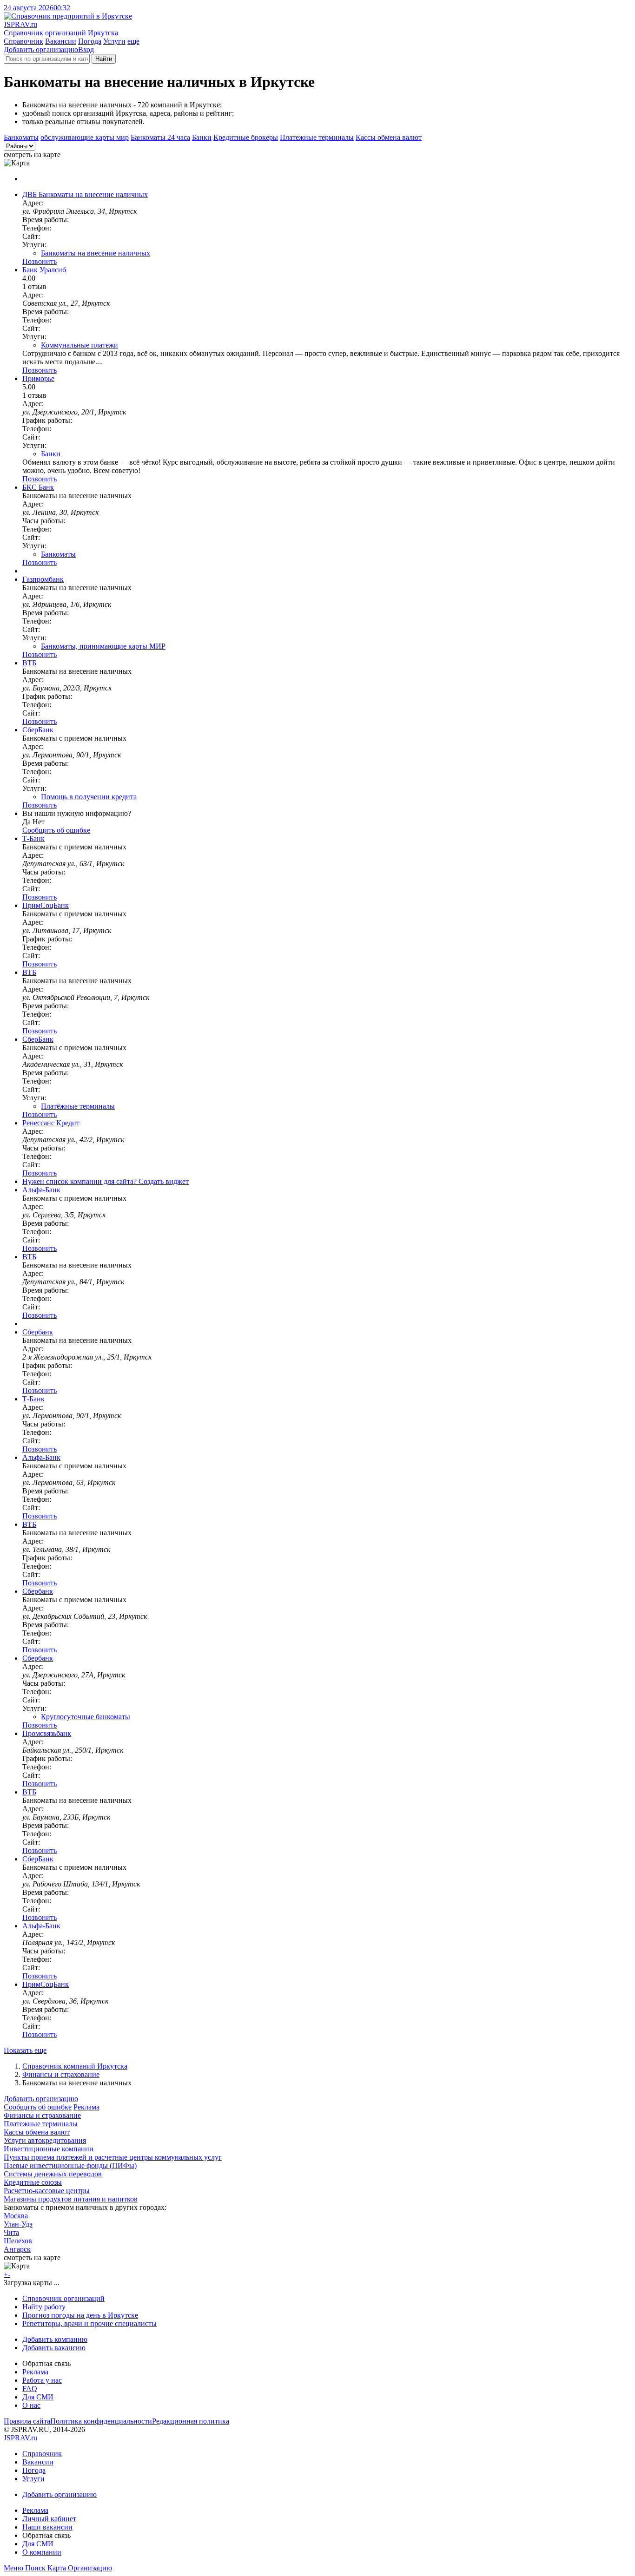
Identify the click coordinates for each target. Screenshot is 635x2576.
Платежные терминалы (317, 137)
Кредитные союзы (33, 2182)
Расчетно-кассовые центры (47, 2191)
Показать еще (25, 2050)
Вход (86, 49)
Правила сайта (27, 2421)
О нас (31, 2405)
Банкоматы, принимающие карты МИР (103, 646)
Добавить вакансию (54, 2348)
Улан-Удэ (18, 2224)
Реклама (86, 2107)
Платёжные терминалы (78, 1106)
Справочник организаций (63, 2298)
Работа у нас (42, 2380)
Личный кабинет (49, 2519)
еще (133, 41)
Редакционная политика (191, 2421)
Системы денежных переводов (53, 2174)
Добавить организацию (41, 49)
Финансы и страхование (61, 2074)
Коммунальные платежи (79, 345)
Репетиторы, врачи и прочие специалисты (89, 2323)
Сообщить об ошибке (38, 2107)
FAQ (30, 2389)
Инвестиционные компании (49, 2149)
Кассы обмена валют (389, 137)
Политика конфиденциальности (101, 2421)
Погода (90, 41)
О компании (42, 2552)
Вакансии (61, 41)
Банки (202, 137)
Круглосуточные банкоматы (86, 1717)
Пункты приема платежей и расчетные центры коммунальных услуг (113, 2157)
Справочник (23, 41)
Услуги (114, 41)
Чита (11, 2232)
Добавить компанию (55, 2339)
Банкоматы (21, 137)
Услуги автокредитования (45, 2140)
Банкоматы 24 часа (160, 137)
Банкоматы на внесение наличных (96, 253)
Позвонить (40, 261)
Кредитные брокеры (246, 137)
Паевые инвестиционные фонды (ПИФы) (70, 2165)
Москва (16, 2216)
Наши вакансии (47, 2527)
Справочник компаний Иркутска (75, 2066)
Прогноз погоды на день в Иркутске (80, 2315)
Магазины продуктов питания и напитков (71, 2199)
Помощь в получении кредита (89, 797)
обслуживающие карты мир (85, 137)
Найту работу (44, 2307)
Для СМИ (38, 2397)
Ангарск (17, 2249)
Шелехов (18, 2241)
